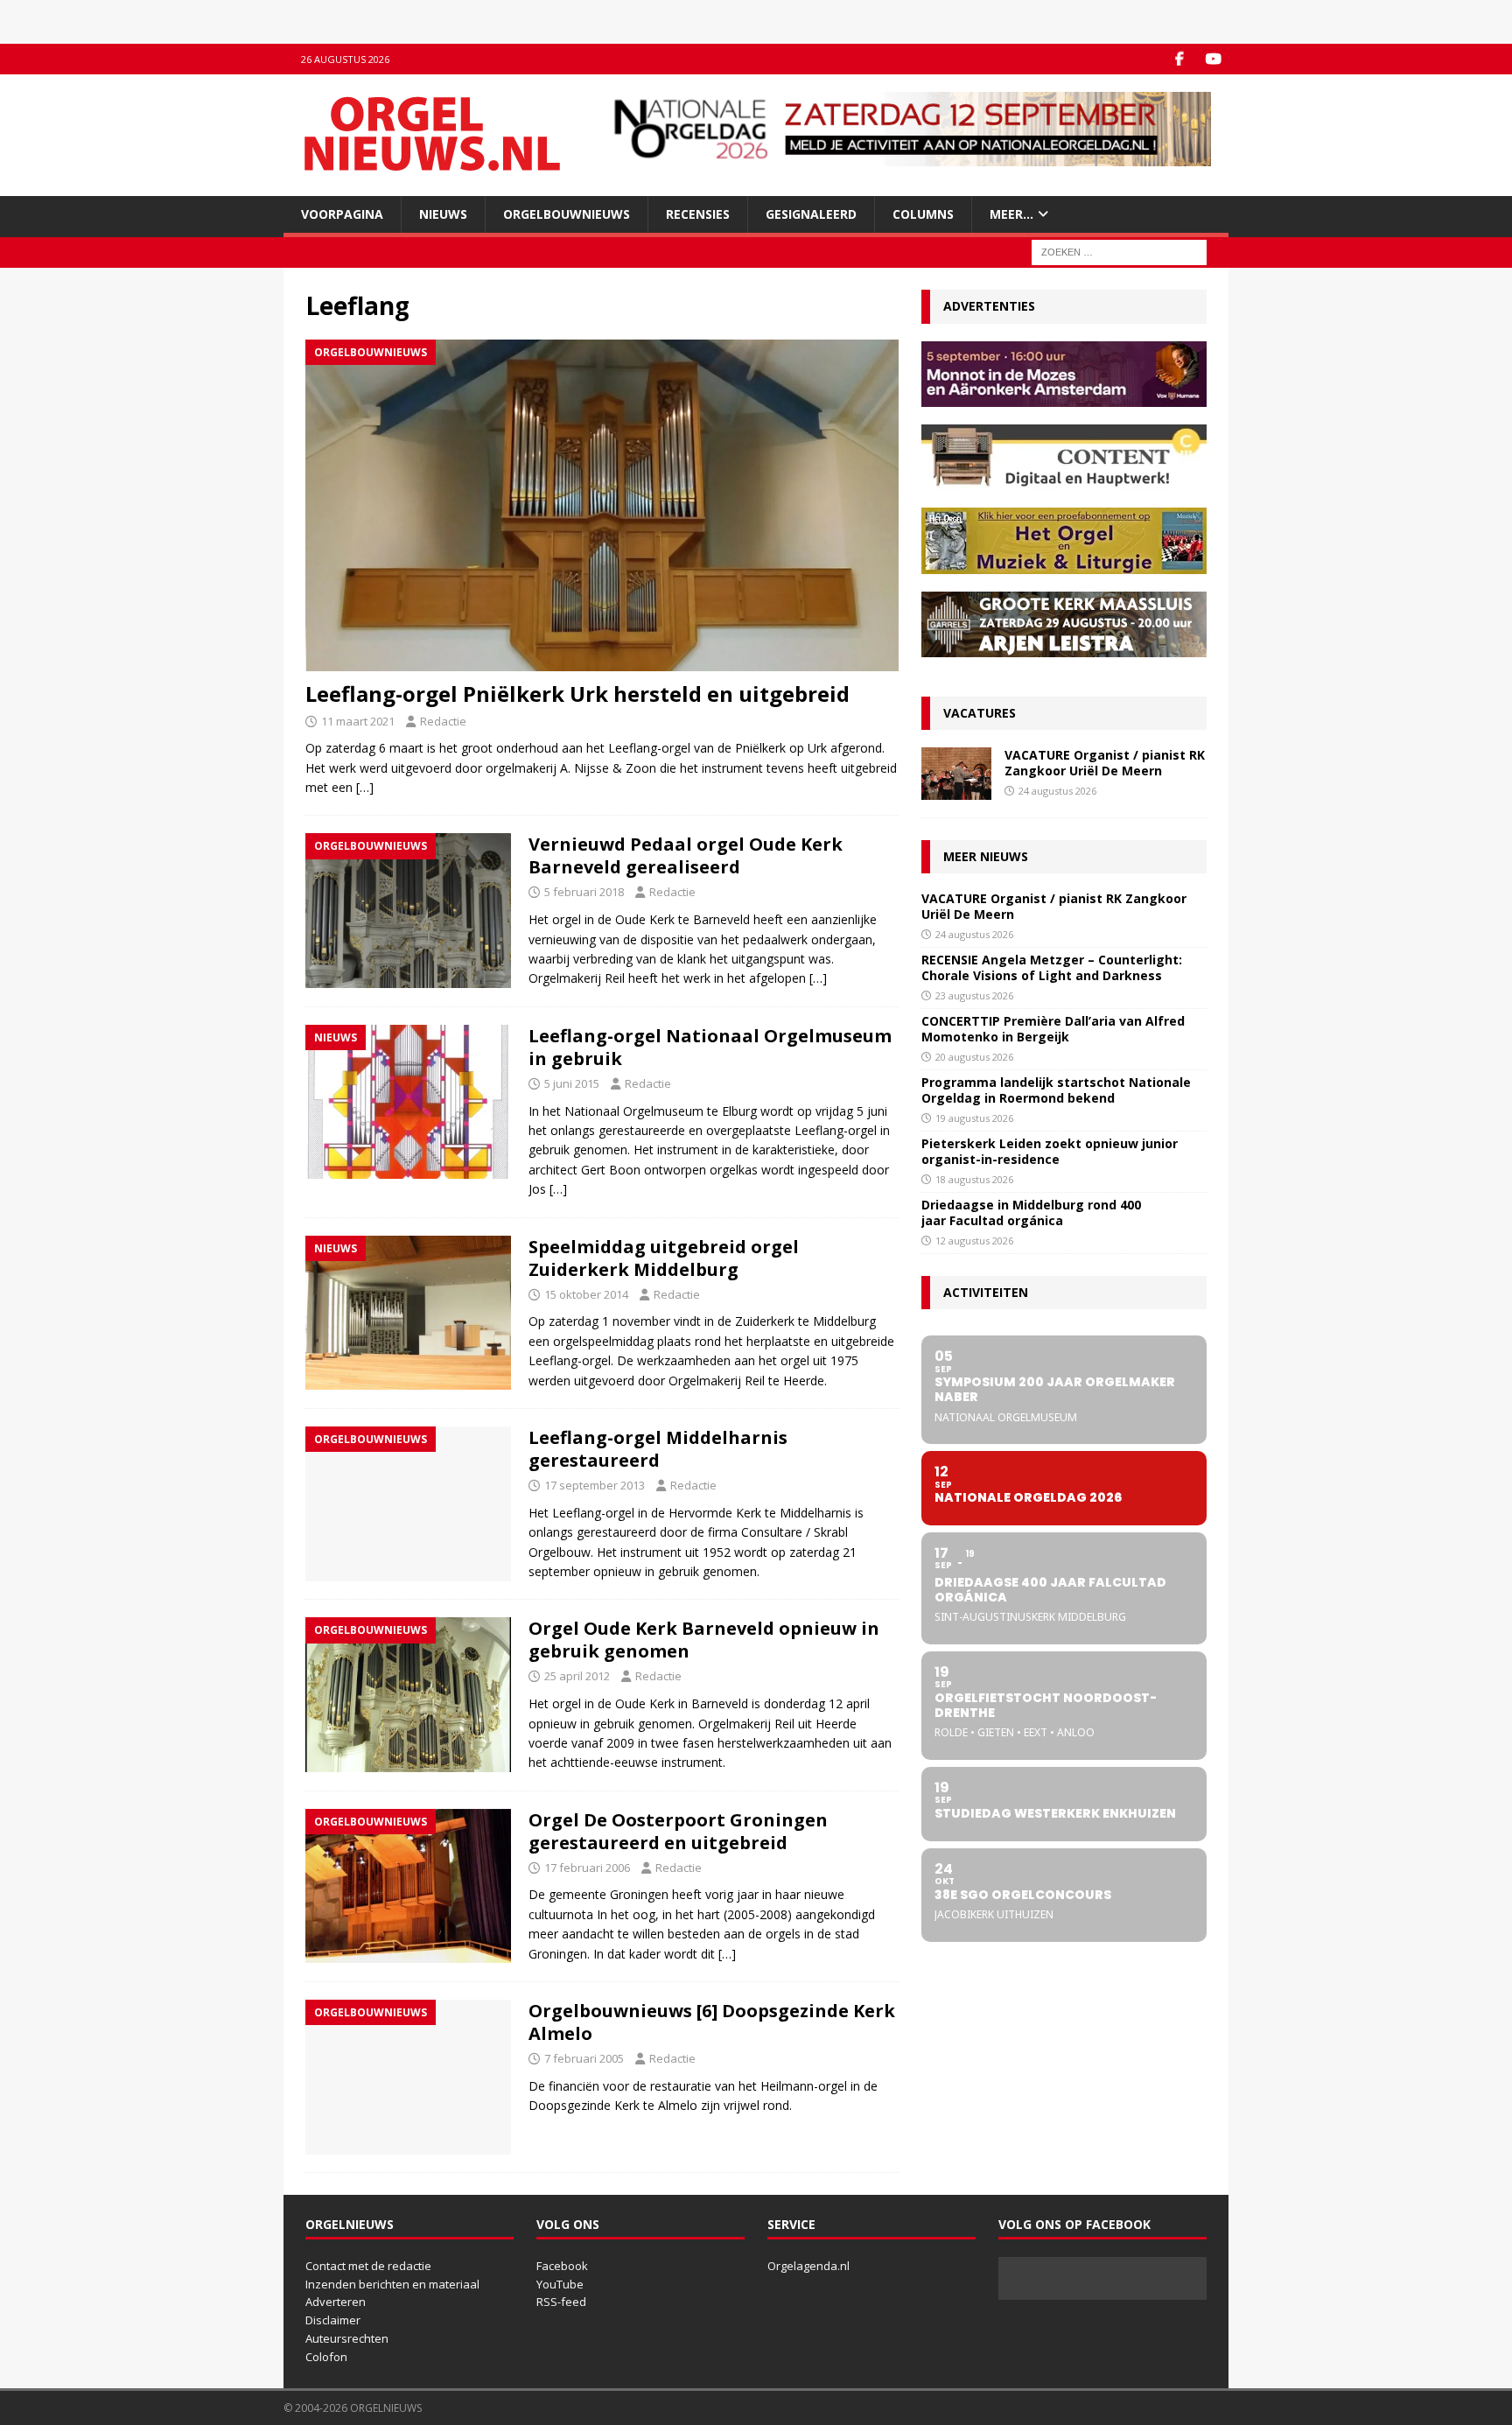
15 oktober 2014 (586, 1294)
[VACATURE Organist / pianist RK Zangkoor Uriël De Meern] (956, 774)
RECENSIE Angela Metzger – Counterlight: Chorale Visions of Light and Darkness (1052, 967)
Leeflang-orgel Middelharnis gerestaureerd (658, 1449)
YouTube (560, 2284)
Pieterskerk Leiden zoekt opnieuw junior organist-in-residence (1050, 1151)
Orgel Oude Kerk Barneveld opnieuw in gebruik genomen (704, 1640)
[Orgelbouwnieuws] (408, 910)
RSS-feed (561, 2302)
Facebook (562, 2266)
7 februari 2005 (584, 2058)
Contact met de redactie (368, 2266)
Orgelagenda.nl (808, 2266)
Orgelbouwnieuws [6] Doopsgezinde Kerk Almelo (712, 2022)
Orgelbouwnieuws (567, 214)
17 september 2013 (595, 1485)
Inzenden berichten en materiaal (392, 2284)
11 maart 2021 (358, 721)
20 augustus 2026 (974, 1057)
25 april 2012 (577, 1676)
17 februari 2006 (587, 1868)
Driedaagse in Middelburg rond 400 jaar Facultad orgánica (1031, 1212)
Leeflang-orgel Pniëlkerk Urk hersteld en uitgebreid (577, 694)
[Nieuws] (408, 1102)
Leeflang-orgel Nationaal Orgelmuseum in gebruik (710, 1047)
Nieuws (443, 214)
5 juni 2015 (572, 1083)
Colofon (326, 2357)
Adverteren (336, 2302)
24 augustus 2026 (1057, 791)
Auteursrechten (347, 2338)
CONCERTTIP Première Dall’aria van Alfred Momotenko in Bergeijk (1053, 1029)
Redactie (443, 721)
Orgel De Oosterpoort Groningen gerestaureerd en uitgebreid (678, 1831)
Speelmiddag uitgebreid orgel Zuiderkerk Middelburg (664, 1258)
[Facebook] (1179, 59)
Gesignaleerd (811, 214)
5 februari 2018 (584, 892)
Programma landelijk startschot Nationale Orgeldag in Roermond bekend (1056, 1090)
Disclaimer (333, 2320)
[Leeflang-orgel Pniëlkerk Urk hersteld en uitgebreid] (602, 506)
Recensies (698, 214)
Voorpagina (342, 214)
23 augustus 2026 (974, 995)
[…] (365, 787)
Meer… (1011, 214)
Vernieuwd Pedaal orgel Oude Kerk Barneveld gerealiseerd (686, 855)
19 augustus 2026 (974, 1118)
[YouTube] (1213, 59)
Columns (923, 214)
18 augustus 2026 (974, 1179)
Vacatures (980, 713)
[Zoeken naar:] (1119, 252)
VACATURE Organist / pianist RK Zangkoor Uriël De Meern (1105, 763)
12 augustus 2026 (974, 1241)
